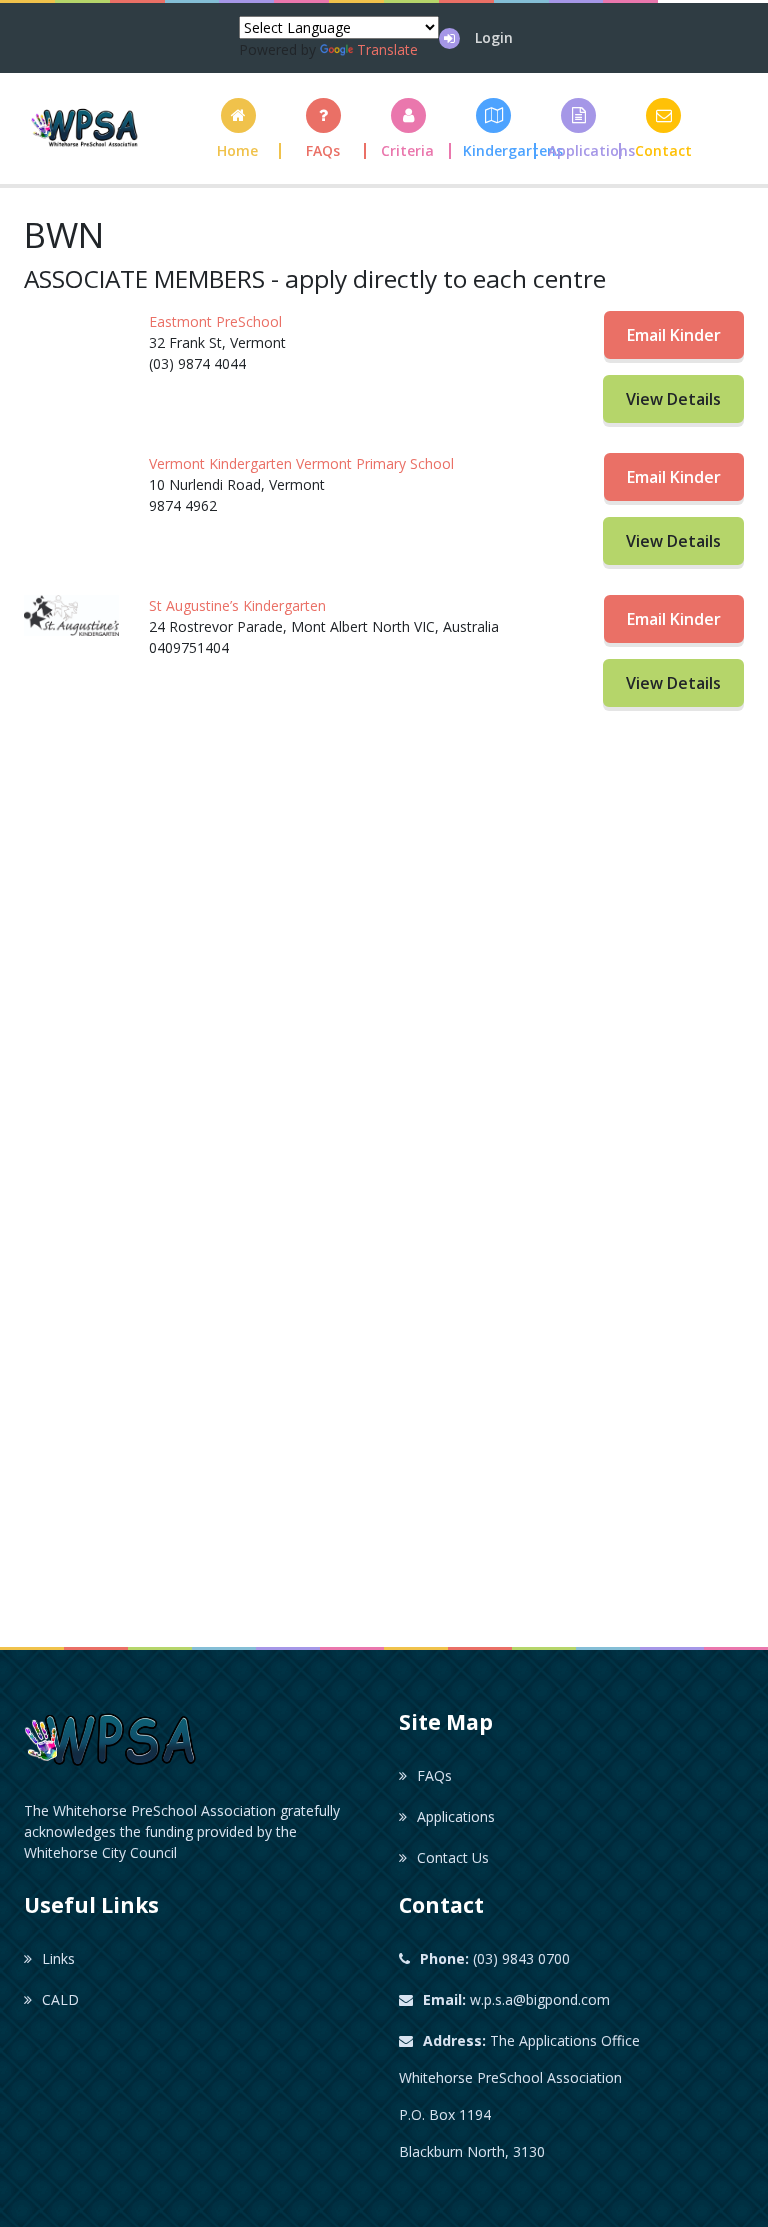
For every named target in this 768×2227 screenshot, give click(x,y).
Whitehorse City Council (100, 1852)
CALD (60, 1999)
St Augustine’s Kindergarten (237, 605)
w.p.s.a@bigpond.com (516, 1999)
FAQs (434, 1775)
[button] (408, 128)
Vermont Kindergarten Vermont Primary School (301, 463)
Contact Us (453, 1857)
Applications (456, 1816)
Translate (387, 49)
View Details (673, 399)
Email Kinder (674, 335)
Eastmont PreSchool (215, 321)
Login (494, 37)
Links (58, 1958)
